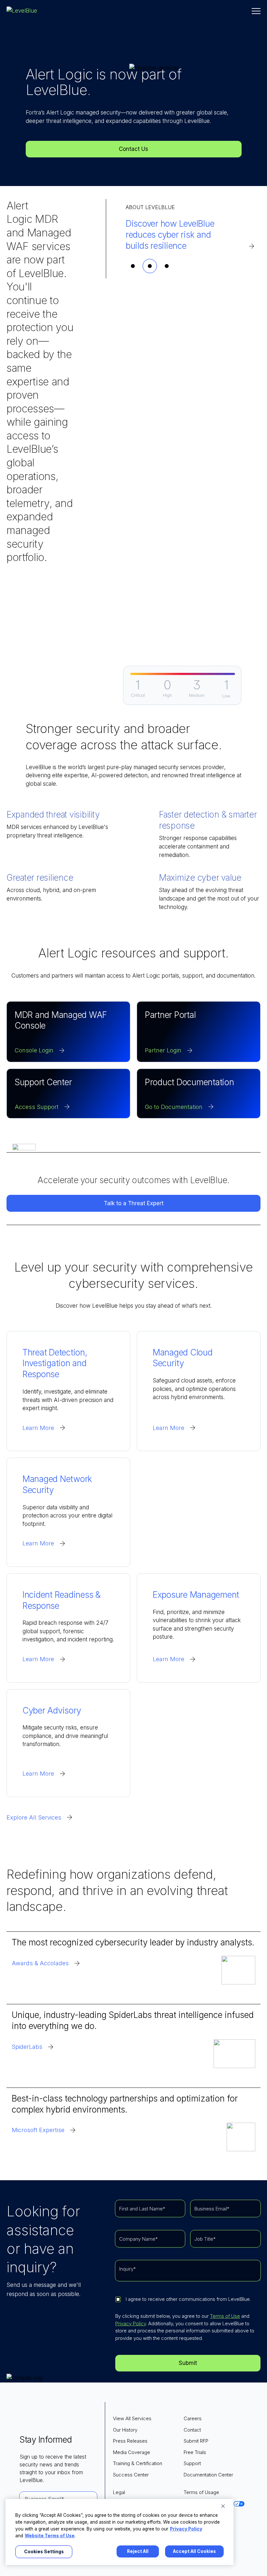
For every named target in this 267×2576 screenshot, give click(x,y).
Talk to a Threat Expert (134, 1203)
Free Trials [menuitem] (195, 2452)
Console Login (34, 1050)
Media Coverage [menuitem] (132, 2452)
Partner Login (163, 1050)
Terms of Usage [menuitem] (201, 2492)
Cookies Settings (44, 2552)
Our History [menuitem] (125, 2430)
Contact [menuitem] (192, 2430)
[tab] (133, 266)
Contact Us (133, 149)
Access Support (37, 1107)
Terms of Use (225, 2316)
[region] (119, 2532)
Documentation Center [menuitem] (208, 2475)
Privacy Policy (131, 2323)
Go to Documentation (174, 1107)
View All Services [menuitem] (132, 2418)
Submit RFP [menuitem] (196, 2441)
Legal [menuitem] (119, 2492)
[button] (256, 11)
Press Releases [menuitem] (130, 2441)
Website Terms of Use (50, 2536)
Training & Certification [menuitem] (138, 2463)
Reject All (138, 2551)
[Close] (223, 2506)
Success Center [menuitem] (131, 2475)
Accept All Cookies (194, 2551)
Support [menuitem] (192, 2463)
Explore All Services (34, 1817)
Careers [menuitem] (193, 2418)
